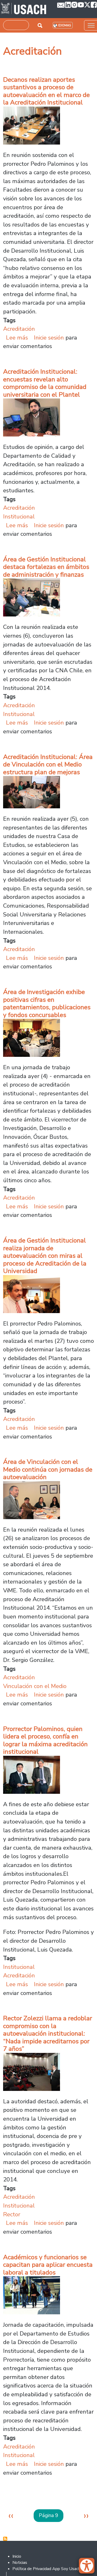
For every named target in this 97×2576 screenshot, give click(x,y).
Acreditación (19, 329)
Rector (12, 2214)
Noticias (20, 2563)
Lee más (17, 338)
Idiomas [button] (65, 25)
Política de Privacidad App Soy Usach (46, 2569)
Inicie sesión (49, 338)
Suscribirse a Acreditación (5, 2539)
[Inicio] (24, 9)
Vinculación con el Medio (35, 1686)
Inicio (17, 2556)
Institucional (19, 517)
